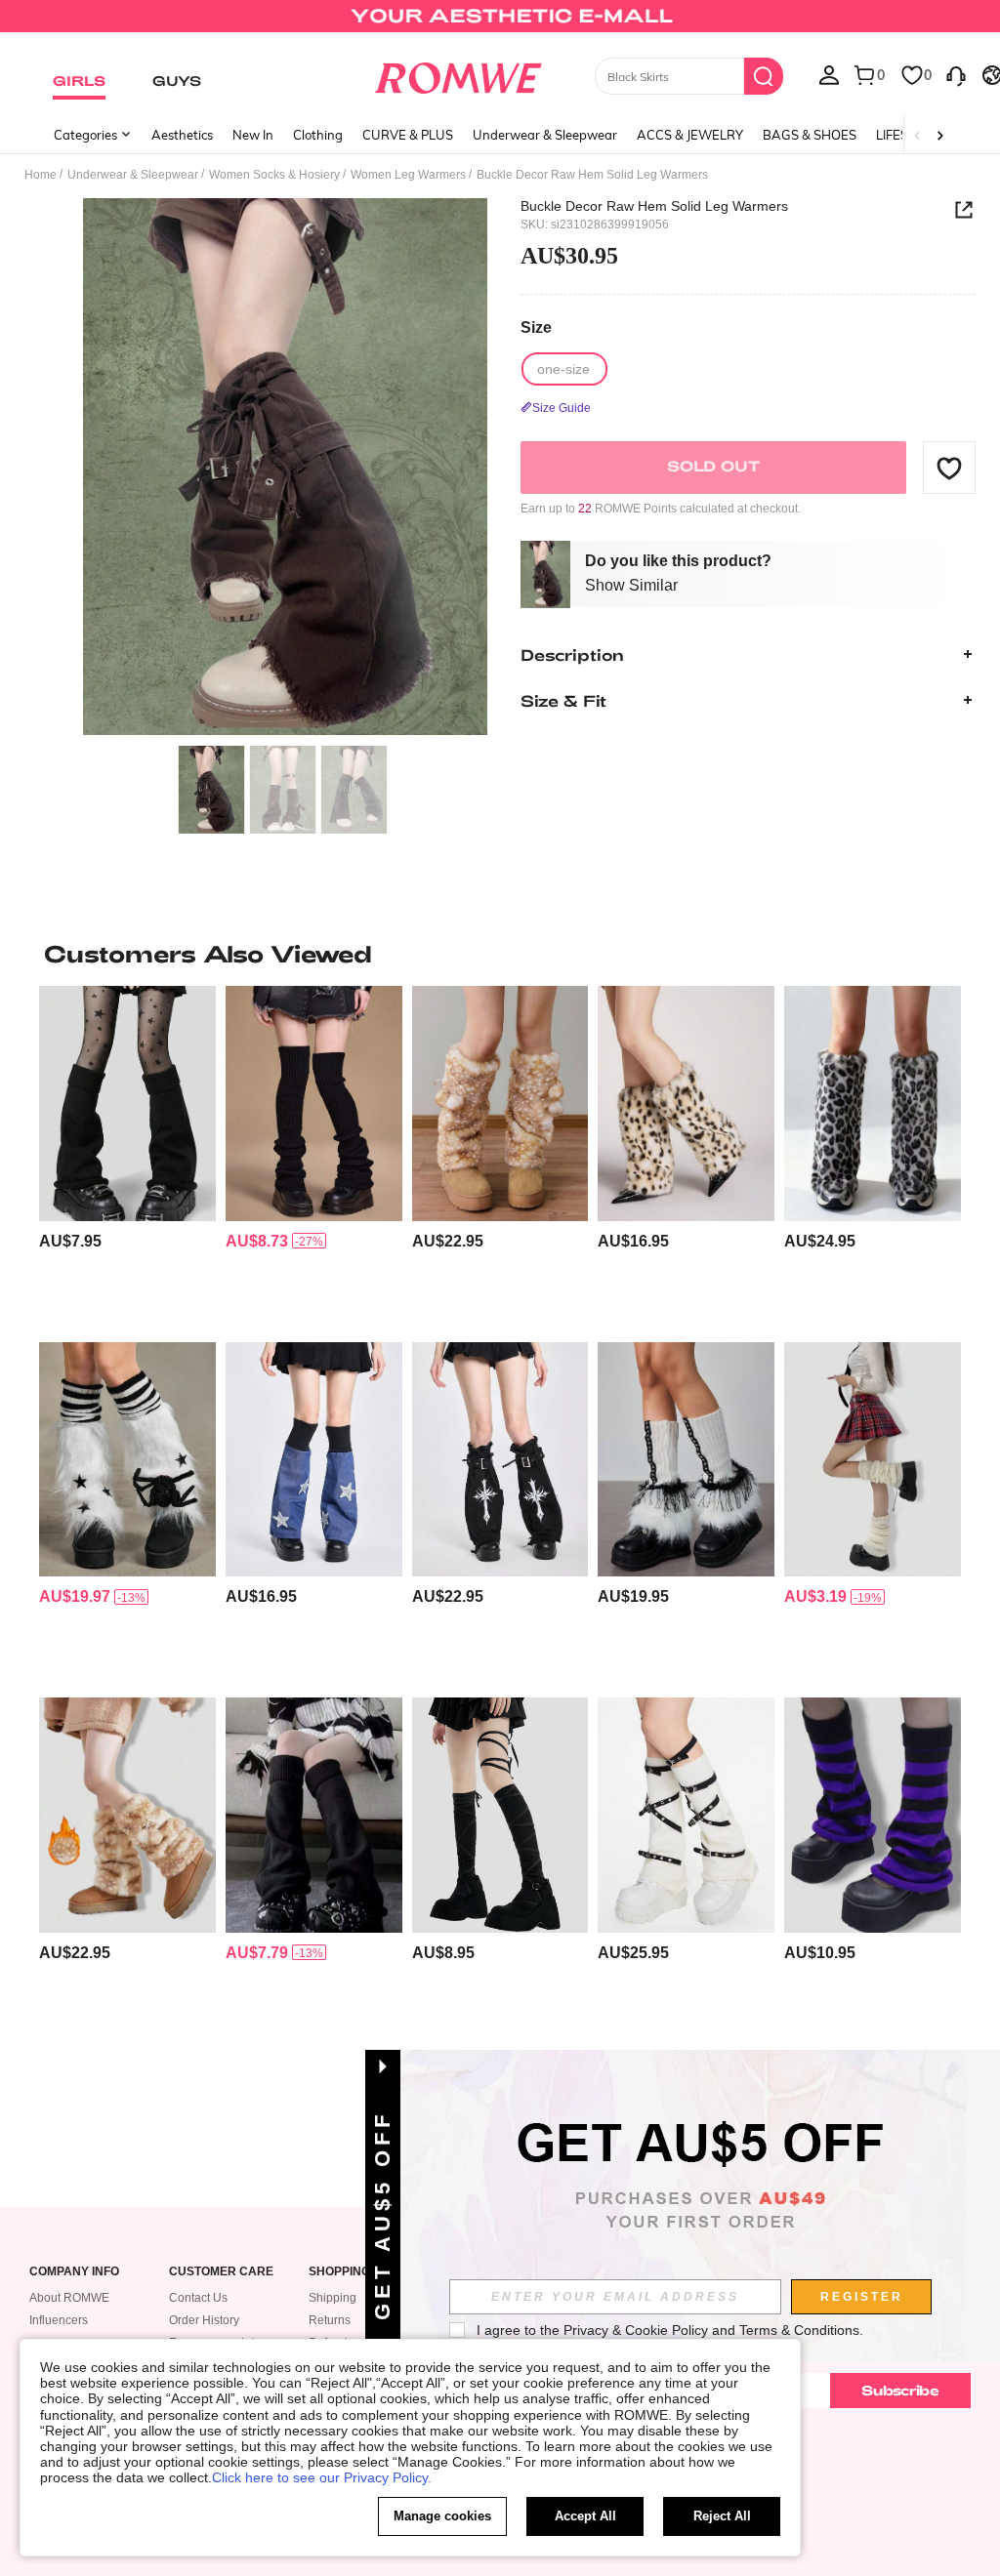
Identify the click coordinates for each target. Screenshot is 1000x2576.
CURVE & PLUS (408, 135)
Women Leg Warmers (408, 175)
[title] (500, 954)
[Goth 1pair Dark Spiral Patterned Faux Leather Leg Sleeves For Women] (314, 1459)
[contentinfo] (70, 1241)
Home (41, 175)
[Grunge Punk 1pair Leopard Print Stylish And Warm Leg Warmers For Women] (686, 1103)
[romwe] (458, 74)
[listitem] (127, 1156)
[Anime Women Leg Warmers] (127, 1459)
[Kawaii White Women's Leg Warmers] (873, 1459)
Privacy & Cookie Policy (636, 2330)
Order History (204, 2320)
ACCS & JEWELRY (690, 135)
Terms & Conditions (799, 2330)
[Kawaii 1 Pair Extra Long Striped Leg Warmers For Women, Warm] (873, 1815)
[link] (500, 23)
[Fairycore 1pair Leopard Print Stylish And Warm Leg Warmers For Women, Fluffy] (127, 1815)
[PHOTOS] (285, 467)
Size (536, 327)
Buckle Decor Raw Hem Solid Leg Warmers (654, 206)
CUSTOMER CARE (221, 2272)
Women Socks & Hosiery (274, 175)
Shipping (333, 2298)
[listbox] (829, 74)
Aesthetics (182, 135)
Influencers (59, 2320)
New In (253, 135)
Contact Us (198, 2298)
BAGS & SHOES (810, 135)
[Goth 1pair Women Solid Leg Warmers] (314, 1815)
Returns (330, 2320)
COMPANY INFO (74, 2272)
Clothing (318, 135)
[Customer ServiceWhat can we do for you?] (956, 74)
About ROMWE (69, 2298)
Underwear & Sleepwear (545, 135)
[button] (949, 468)
